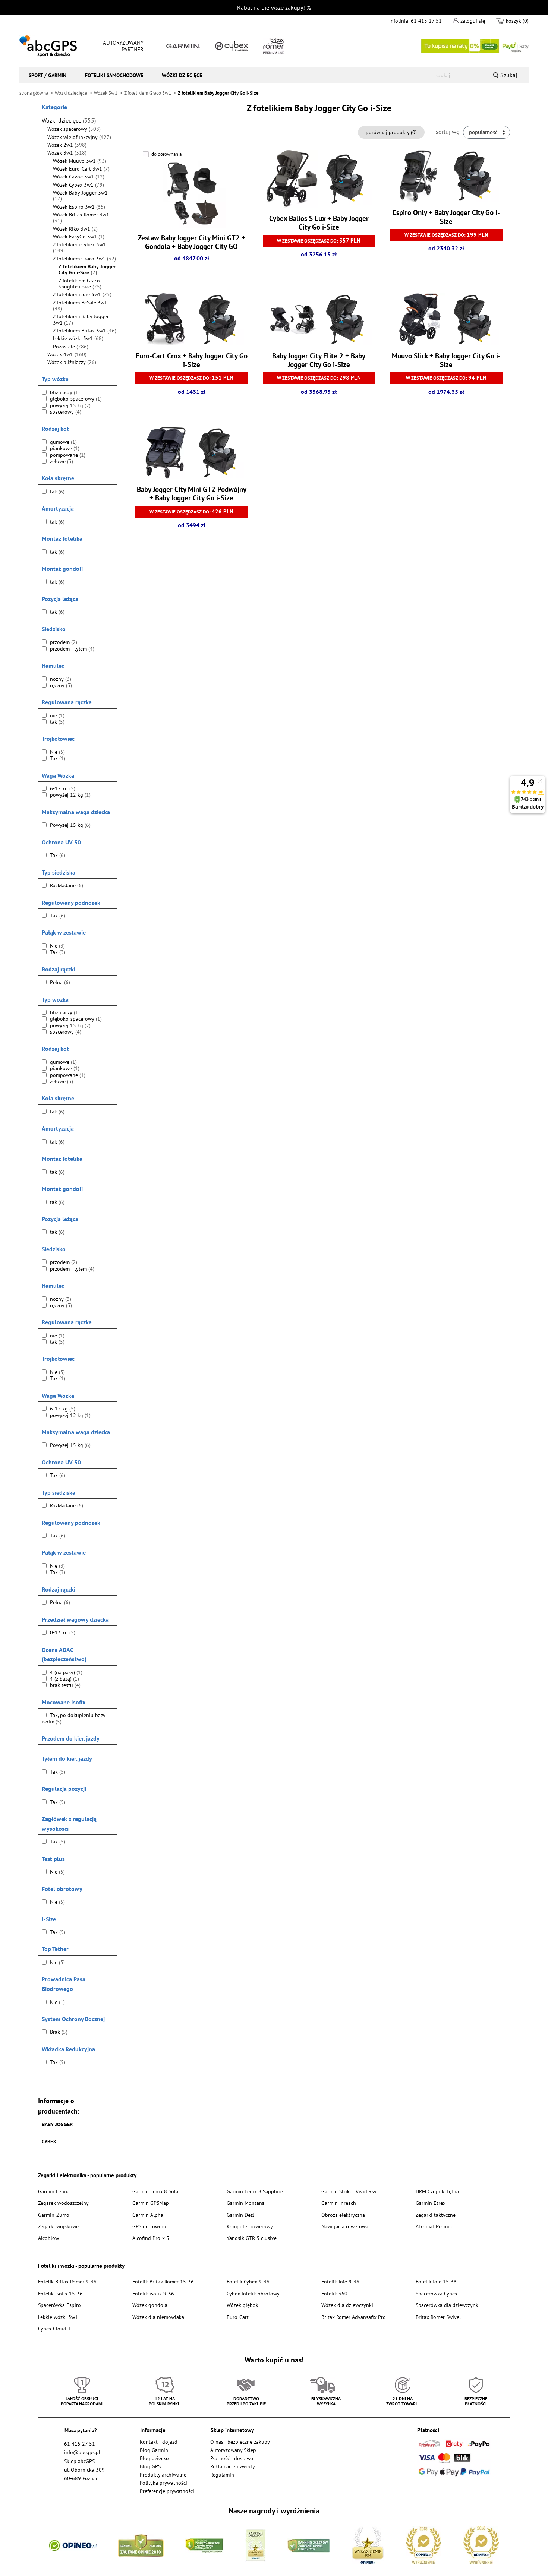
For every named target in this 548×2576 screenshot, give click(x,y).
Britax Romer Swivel (438, 2317)
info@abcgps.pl (82, 2452)
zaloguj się (473, 21)
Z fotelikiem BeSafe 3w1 (80, 306)
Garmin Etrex (431, 2203)
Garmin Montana (246, 2203)
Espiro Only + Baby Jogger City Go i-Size (446, 217)
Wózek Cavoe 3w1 (79, 177)
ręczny (60, 685)
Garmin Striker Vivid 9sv (349, 2191)
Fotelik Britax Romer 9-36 (67, 2281)
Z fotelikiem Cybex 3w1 (79, 248)
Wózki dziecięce (182, 75)
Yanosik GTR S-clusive (252, 2238)
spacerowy (65, 412)
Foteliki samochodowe (114, 75)
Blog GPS (150, 2466)
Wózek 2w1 (67, 145)
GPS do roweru (149, 2226)
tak (56, 492)
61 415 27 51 (426, 21)
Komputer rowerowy (250, 2226)
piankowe (64, 448)
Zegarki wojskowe (58, 2226)
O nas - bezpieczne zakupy (240, 2442)
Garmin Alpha (148, 2215)
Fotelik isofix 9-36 (153, 2293)
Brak (58, 2032)
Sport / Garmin (48, 75)
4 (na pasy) (65, 1672)
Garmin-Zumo (54, 2215)
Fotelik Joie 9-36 (340, 2281)
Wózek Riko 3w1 (75, 229)
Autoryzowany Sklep (233, 2450)
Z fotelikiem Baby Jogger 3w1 (81, 320)
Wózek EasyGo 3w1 (79, 237)
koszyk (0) (517, 21)
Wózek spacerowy (74, 129)
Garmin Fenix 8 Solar (156, 2191)
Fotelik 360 (334, 2293)
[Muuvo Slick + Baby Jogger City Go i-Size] (446, 320)
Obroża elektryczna (343, 2215)
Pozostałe (71, 347)
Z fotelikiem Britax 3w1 (85, 331)
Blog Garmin (154, 2450)
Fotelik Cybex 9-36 (248, 2281)
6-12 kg (62, 788)
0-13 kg (62, 1632)
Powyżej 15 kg (70, 825)
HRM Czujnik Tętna (437, 2191)
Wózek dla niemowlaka (158, 2317)
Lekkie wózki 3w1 (78, 338)
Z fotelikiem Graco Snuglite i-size (80, 284)
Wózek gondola (150, 2305)
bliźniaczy (64, 392)
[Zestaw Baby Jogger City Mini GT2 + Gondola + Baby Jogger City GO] (192, 194)
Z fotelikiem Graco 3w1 (84, 259)
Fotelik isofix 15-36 (60, 2293)
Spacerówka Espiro (59, 2305)
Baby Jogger (57, 2124)
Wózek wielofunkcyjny (79, 137)
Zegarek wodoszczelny (63, 2203)
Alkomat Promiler (435, 2226)
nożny (60, 679)
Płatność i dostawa (232, 2458)
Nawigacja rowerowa (345, 2226)
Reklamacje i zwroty (233, 2466)
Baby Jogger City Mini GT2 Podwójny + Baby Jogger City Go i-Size (192, 494)
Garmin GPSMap (151, 2203)
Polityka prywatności (163, 2483)
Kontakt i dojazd (159, 2442)
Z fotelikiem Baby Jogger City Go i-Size (87, 270)
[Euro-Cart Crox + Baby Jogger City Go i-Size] (191, 320)
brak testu (64, 1685)
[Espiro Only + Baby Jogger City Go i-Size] (446, 177)
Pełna (59, 982)
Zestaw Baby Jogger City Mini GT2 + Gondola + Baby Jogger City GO (192, 242)
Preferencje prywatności (167, 2491)
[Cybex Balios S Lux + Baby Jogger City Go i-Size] (319, 180)
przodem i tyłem (71, 649)
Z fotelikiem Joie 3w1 (82, 294)
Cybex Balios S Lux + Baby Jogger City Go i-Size (319, 223)
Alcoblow (48, 2238)
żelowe (61, 461)
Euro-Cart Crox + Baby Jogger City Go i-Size (192, 360)
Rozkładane (66, 885)
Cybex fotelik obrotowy (253, 2293)
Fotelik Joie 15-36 (436, 2281)
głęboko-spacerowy (75, 399)
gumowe (63, 442)
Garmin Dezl (240, 2215)
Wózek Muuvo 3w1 (80, 161)
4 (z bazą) (64, 1679)
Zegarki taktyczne (436, 2215)
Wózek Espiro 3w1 (79, 207)
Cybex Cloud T (54, 2328)
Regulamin (222, 2474)
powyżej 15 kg (70, 405)
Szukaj (509, 75)
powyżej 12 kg (70, 795)
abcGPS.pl (48, 46)
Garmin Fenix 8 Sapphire (255, 2191)
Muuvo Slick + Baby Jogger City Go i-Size (446, 360)
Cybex (49, 2141)
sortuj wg (448, 132)
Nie (57, 752)
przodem (63, 642)
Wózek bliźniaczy (72, 362)
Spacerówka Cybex (437, 2293)
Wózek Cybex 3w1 (78, 185)
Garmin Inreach (339, 2203)
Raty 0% (475, 46)
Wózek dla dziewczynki (347, 2305)
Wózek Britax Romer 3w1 (81, 218)
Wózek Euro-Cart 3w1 (81, 169)
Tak (57, 758)
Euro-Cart (238, 2317)
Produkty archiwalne (163, 2474)
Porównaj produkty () (391, 132)
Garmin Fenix (53, 2191)
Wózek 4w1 (67, 354)
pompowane (67, 455)
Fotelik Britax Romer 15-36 (163, 2281)
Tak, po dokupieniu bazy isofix (74, 1718)
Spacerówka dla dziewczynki (448, 2305)
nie (56, 715)
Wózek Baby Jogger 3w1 (80, 196)
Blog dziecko (154, 2458)
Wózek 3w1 (67, 153)
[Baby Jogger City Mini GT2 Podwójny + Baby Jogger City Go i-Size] (191, 454)
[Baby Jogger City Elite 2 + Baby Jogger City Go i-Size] (319, 320)
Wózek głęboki (243, 2305)
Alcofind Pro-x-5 (151, 2238)
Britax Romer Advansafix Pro (354, 2317)
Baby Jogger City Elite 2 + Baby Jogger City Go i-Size (319, 360)
